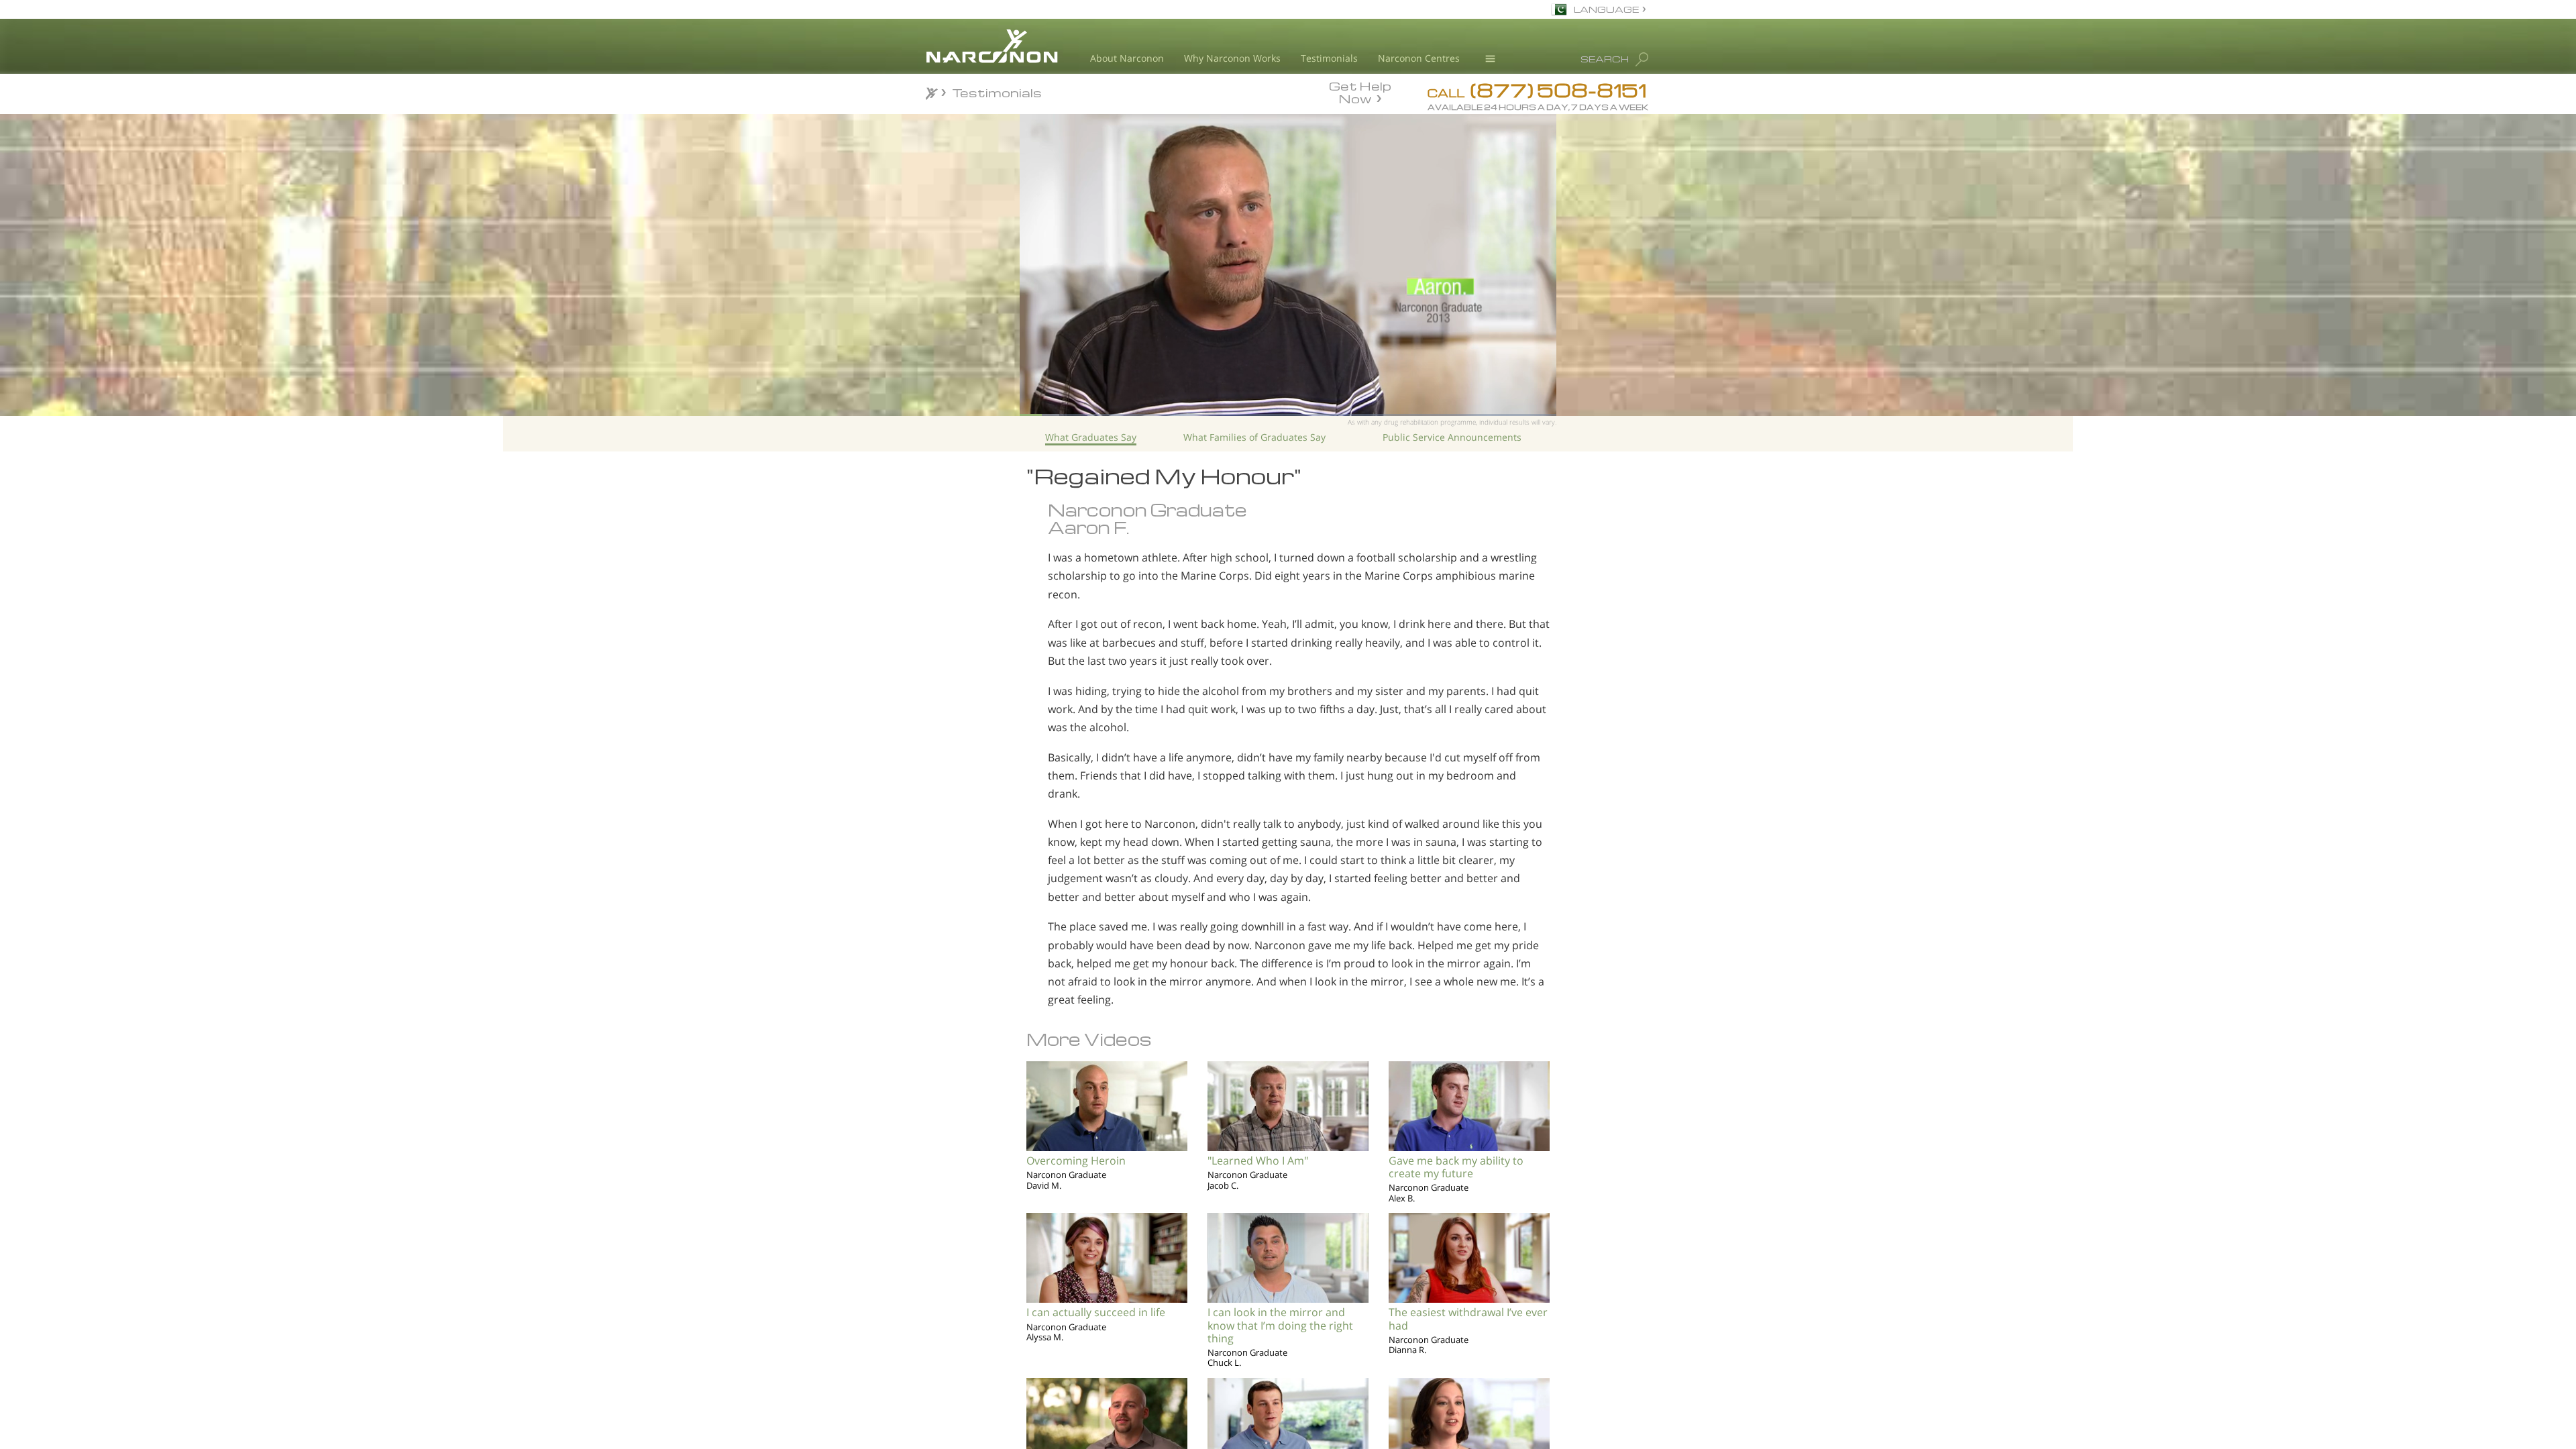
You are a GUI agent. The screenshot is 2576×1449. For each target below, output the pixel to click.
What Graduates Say (1091, 437)
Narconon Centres (1419, 58)
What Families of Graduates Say (1254, 437)
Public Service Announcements (1452, 437)
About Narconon (1127, 58)
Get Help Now (1360, 91)
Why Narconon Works (1232, 58)
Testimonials (1329, 58)
